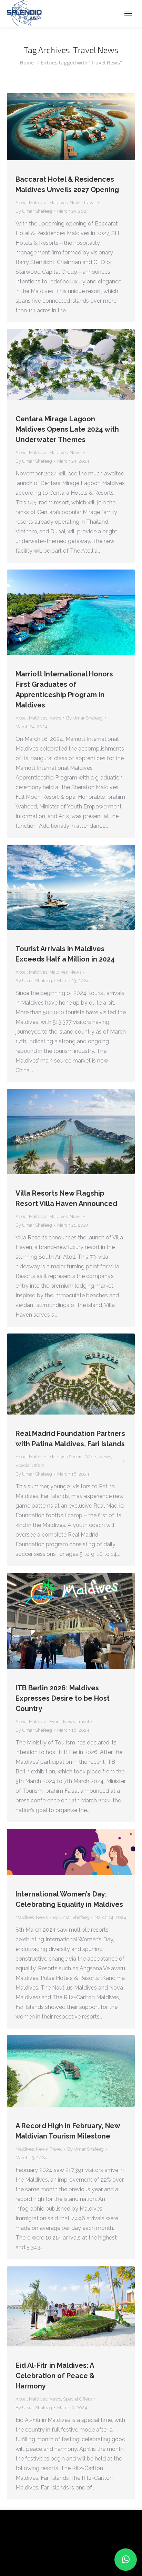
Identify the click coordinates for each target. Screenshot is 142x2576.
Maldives (58, 203)
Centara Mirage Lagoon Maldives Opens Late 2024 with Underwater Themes (67, 429)
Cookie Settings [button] (28, 2560)
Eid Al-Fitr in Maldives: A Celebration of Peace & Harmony (55, 2376)
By (34, 211)
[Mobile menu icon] (128, 13)
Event (55, 1722)
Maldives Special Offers (73, 1457)
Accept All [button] (66, 2560)
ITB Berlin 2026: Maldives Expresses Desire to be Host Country (63, 1698)
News (75, 203)
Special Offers (30, 1465)
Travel (90, 203)
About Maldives (31, 203)
